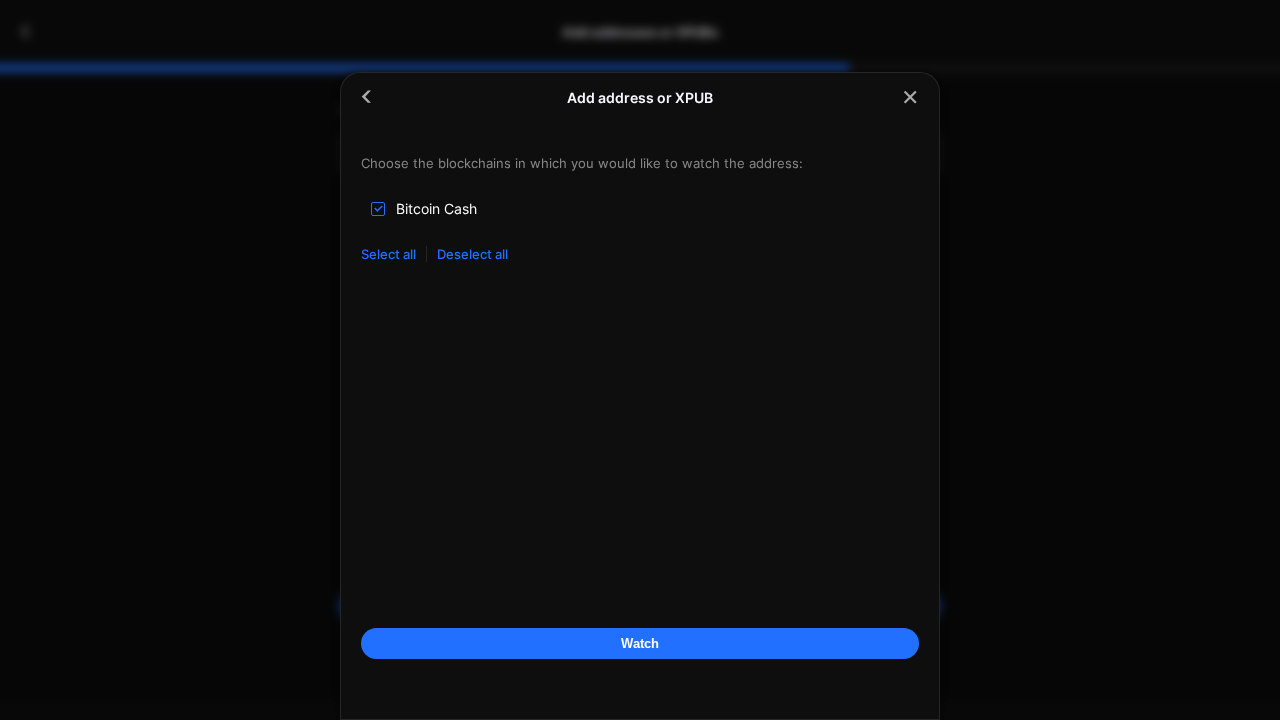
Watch (640, 643)
